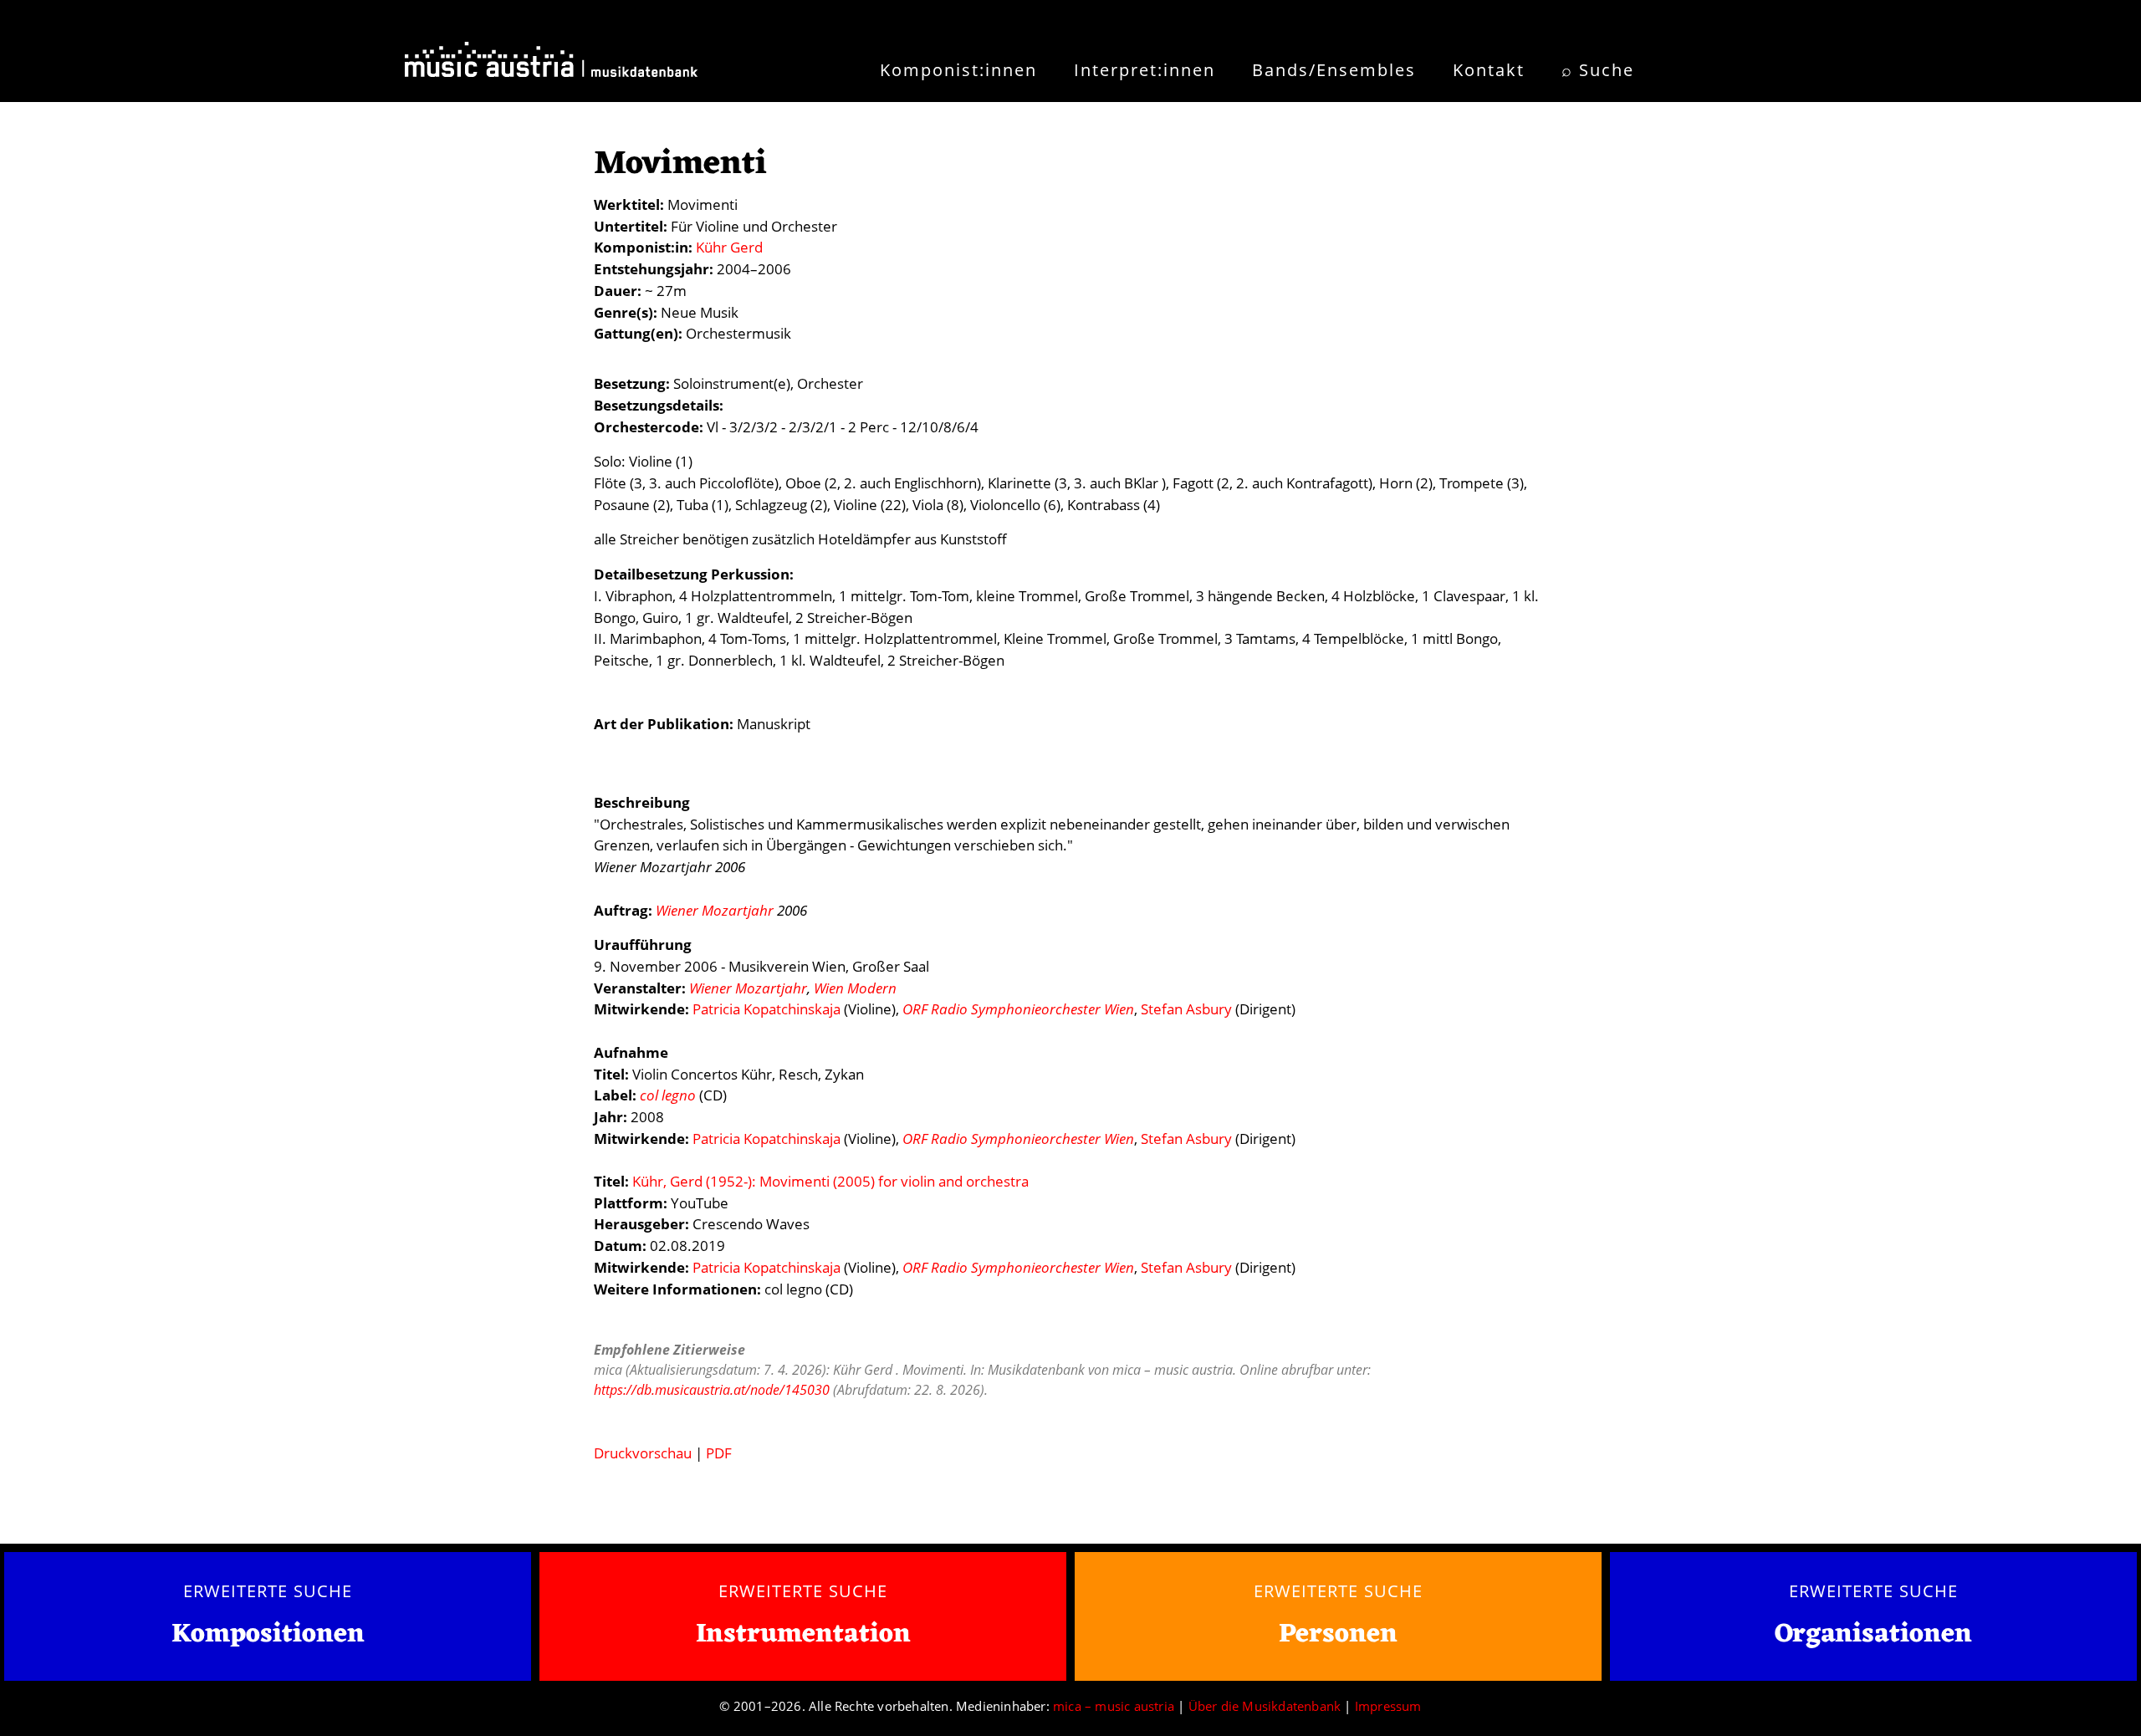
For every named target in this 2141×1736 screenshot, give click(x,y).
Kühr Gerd (729, 247)
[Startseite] (551, 65)
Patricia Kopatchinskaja (766, 1009)
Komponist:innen (958, 70)
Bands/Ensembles (1334, 70)
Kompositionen (268, 1635)
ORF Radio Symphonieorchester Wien (1018, 1009)
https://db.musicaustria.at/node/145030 (712, 1390)
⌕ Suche (1598, 70)
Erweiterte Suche (267, 1590)
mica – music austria (1114, 1706)
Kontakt (1489, 70)
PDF (719, 1453)
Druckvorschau (643, 1453)
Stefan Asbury (1186, 1009)
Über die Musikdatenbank (1265, 1706)
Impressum (1388, 1706)
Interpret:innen (1145, 70)
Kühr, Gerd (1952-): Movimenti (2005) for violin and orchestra (830, 1181)
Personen (1338, 1634)
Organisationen (1873, 1634)
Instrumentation (803, 1634)
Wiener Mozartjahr (715, 910)
